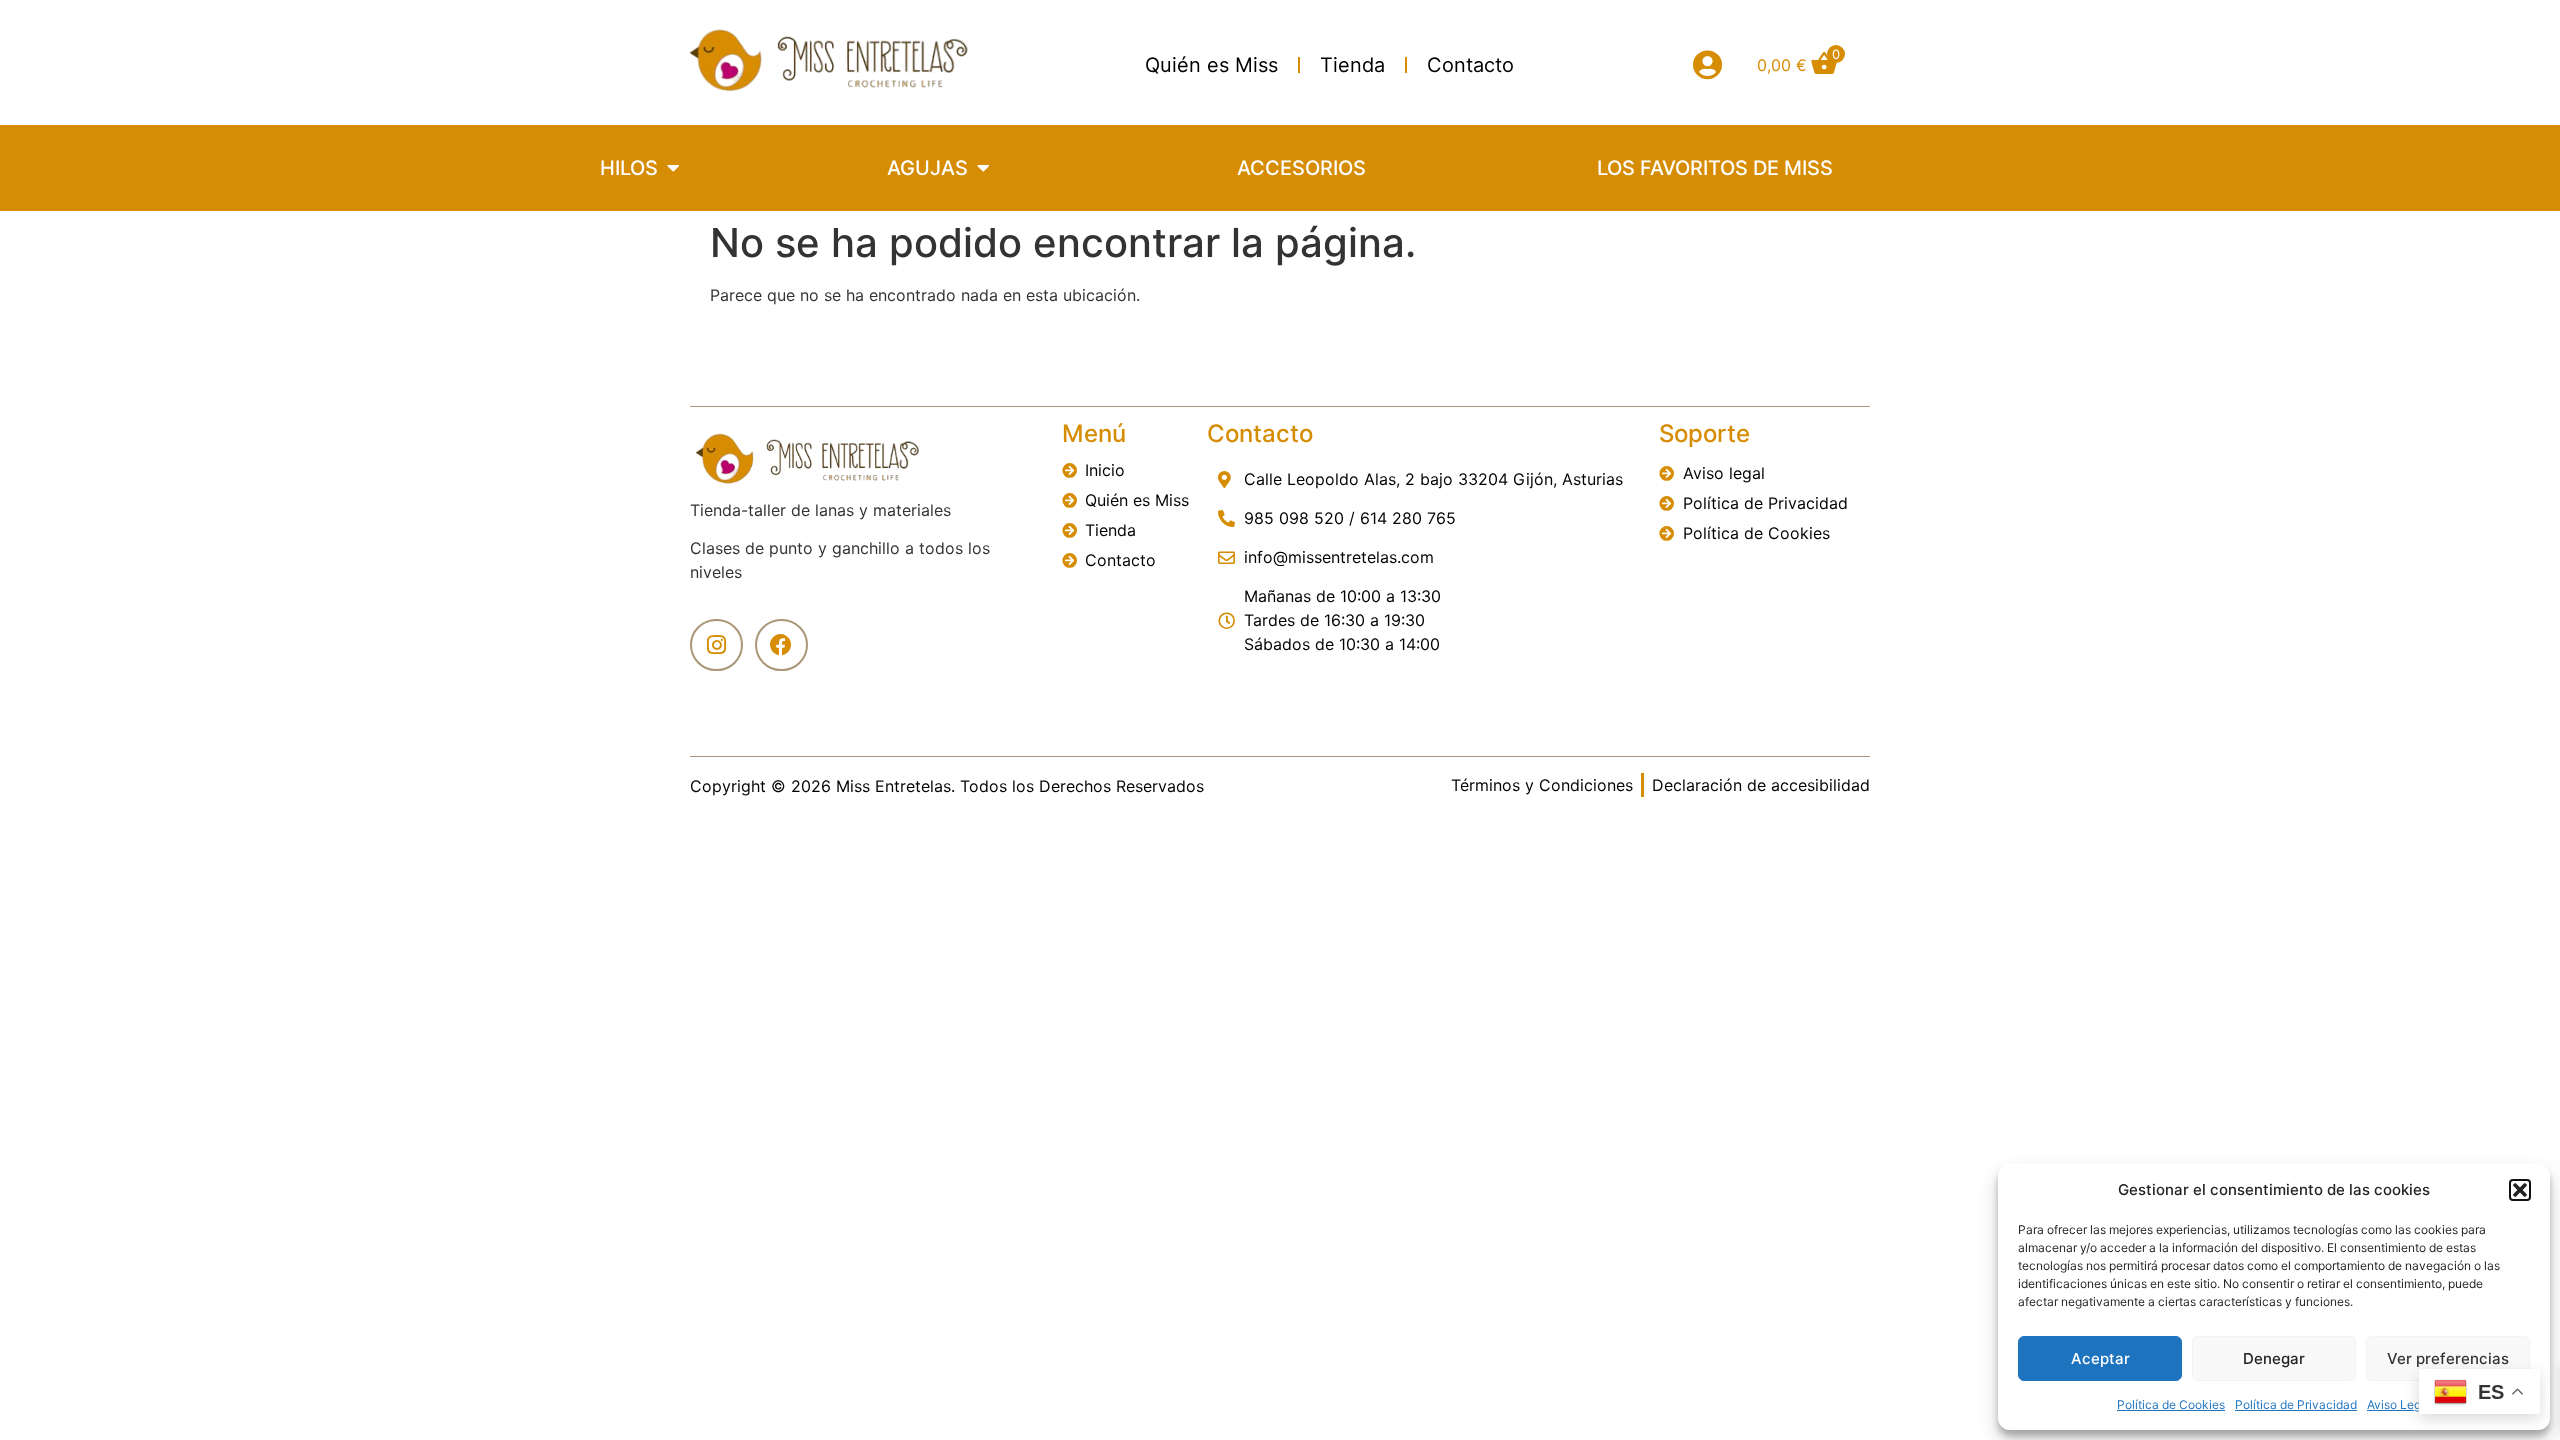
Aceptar (2100, 1358)
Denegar (2274, 1358)
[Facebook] (781, 645)
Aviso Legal (2399, 1404)
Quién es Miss (1211, 65)
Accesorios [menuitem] (1301, 168)
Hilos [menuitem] (629, 168)
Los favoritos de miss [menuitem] (1715, 168)
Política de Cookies (2171, 1404)
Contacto (1470, 65)
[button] (2520, 1190)
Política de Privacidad (2296, 1404)
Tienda (1352, 65)
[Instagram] (716, 645)
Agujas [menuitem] (927, 168)
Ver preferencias (2448, 1358)
